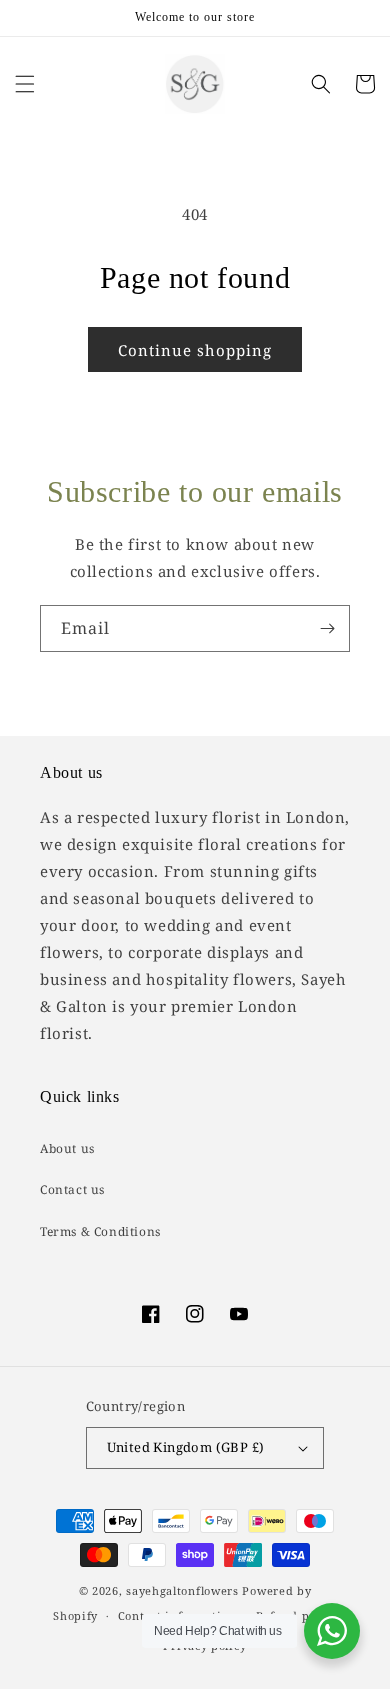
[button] (25, 84)
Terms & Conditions (100, 1231)
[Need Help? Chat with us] (332, 1631)
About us (67, 1148)
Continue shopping (195, 350)
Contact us (72, 1189)
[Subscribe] (327, 628)
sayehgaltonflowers (182, 1590)
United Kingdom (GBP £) (186, 1447)
